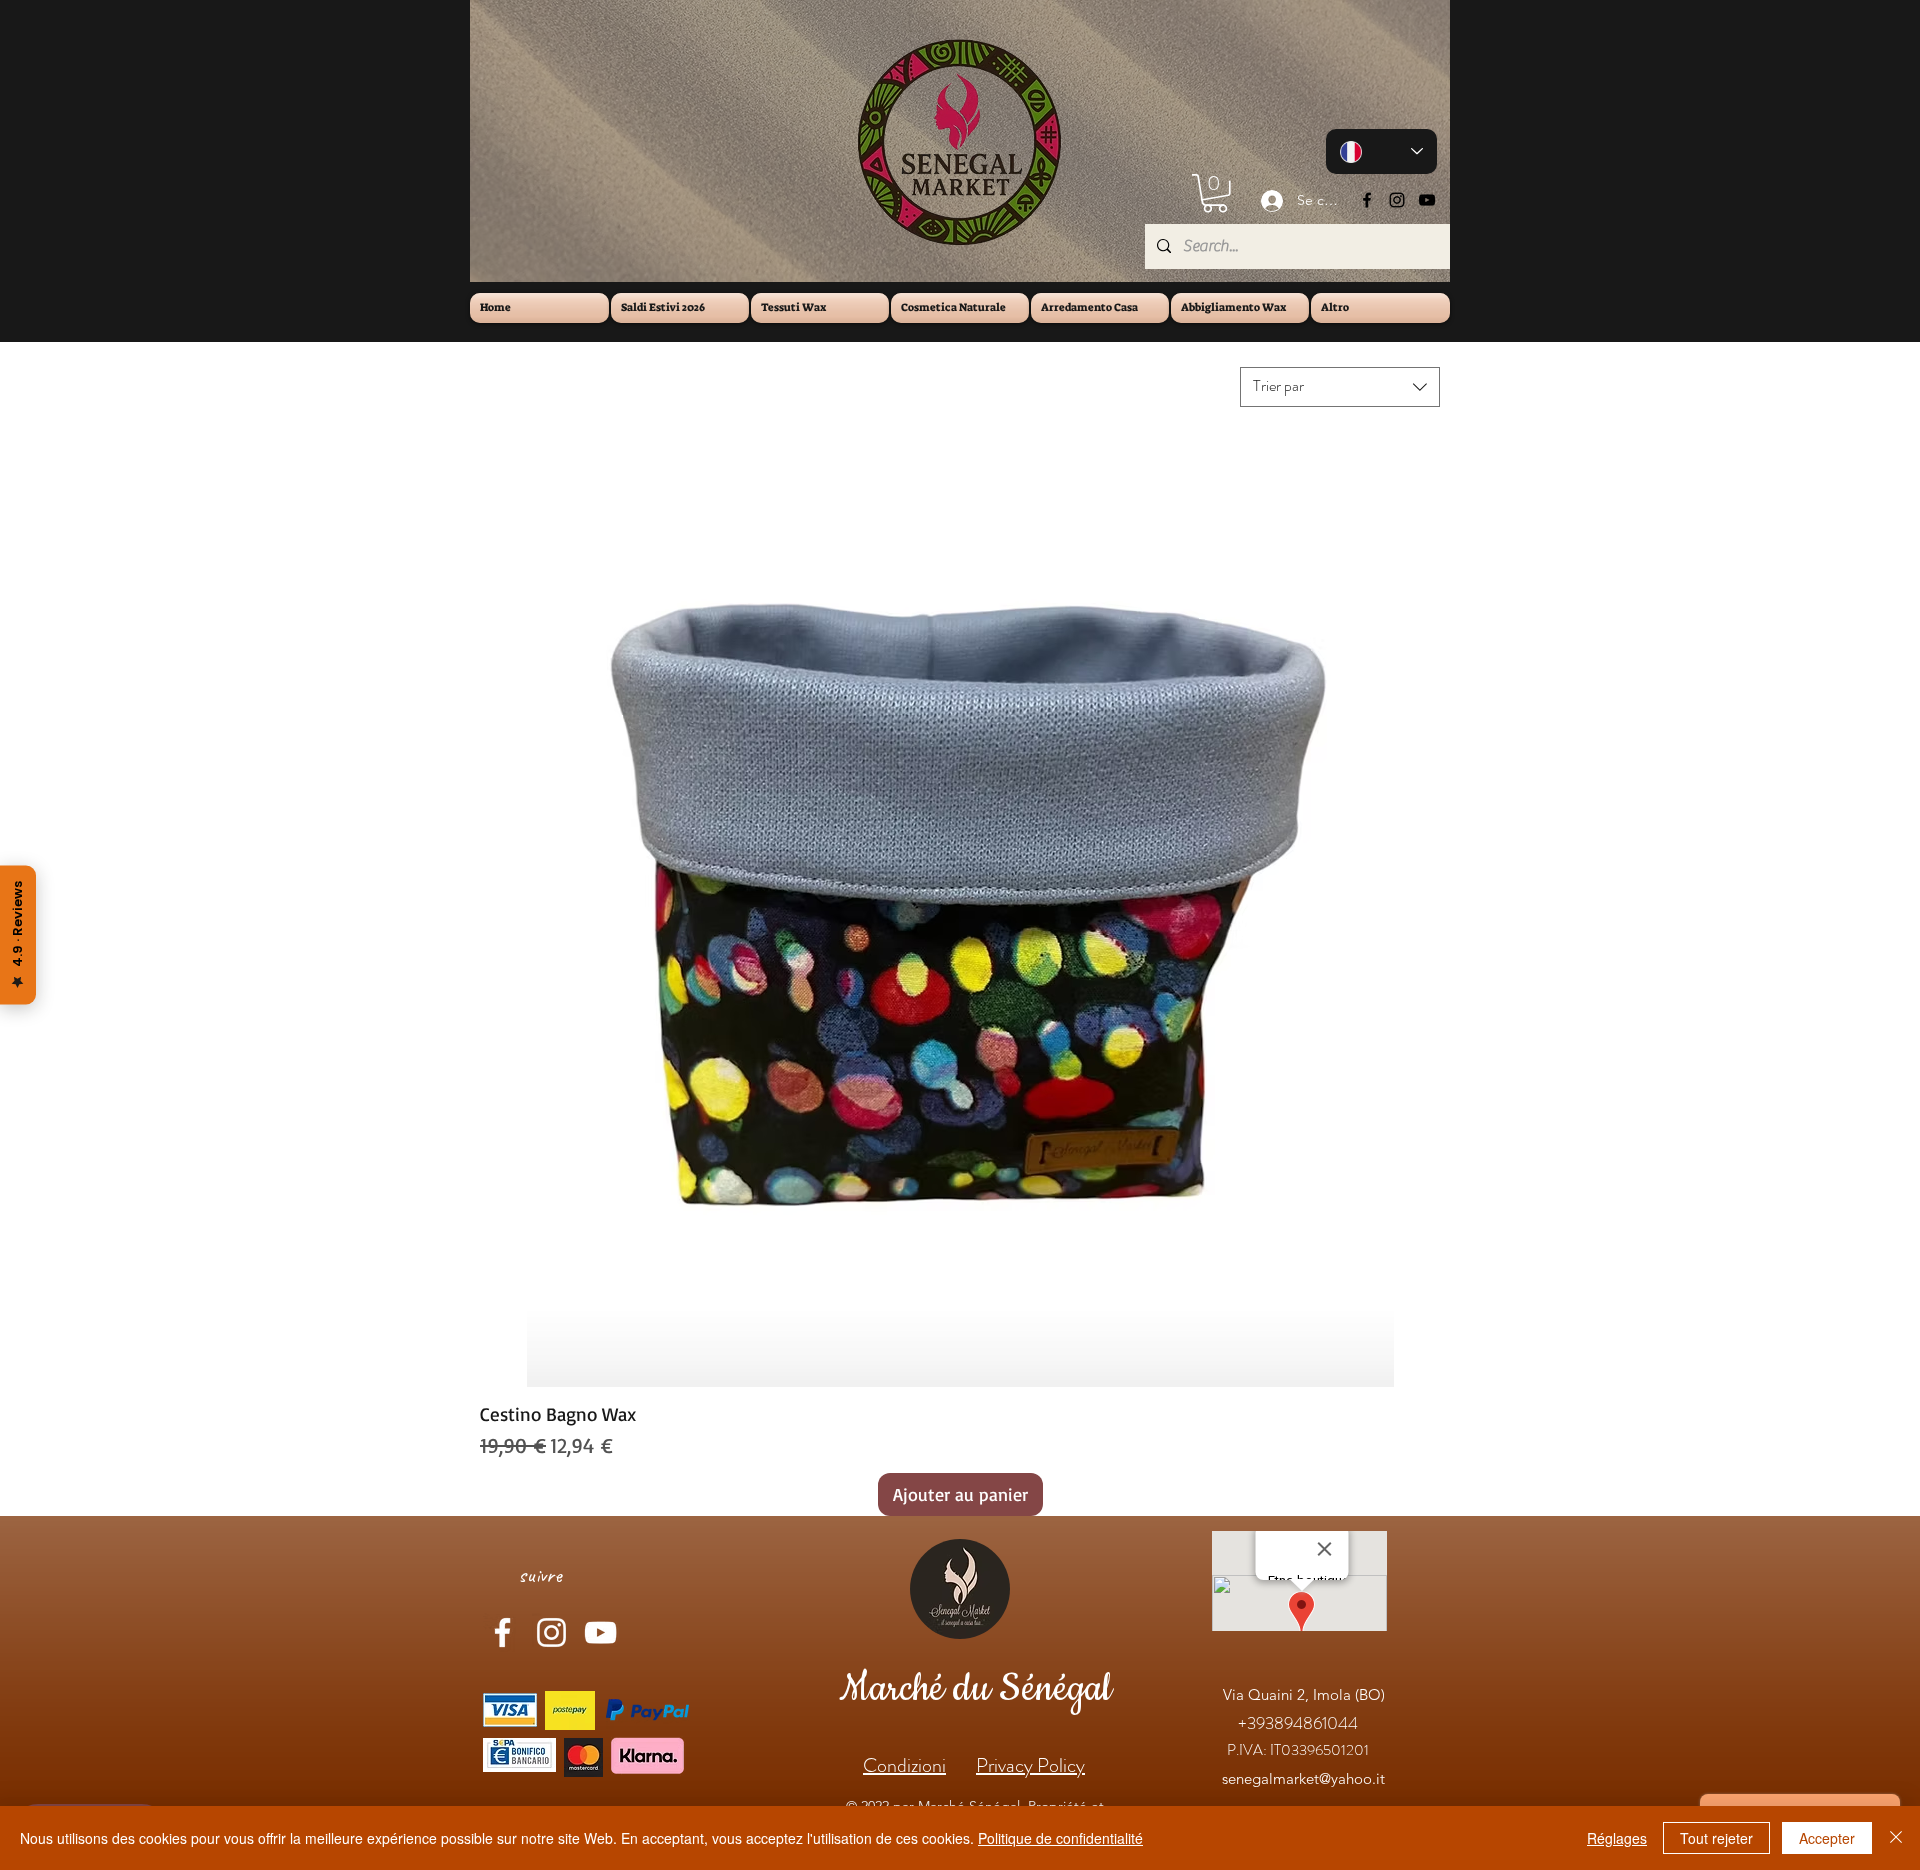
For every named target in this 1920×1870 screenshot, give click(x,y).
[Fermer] (1896, 1838)
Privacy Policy (1030, 1765)
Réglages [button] (1617, 1838)
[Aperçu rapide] (960, 907)
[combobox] (1340, 387)
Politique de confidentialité (1060, 1838)
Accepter (1827, 1838)
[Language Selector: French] (1381, 151)
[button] (1215, 193)
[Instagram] (1397, 200)
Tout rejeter (1716, 1838)
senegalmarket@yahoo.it (1303, 1778)
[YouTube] (1427, 200)
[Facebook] (1367, 200)
